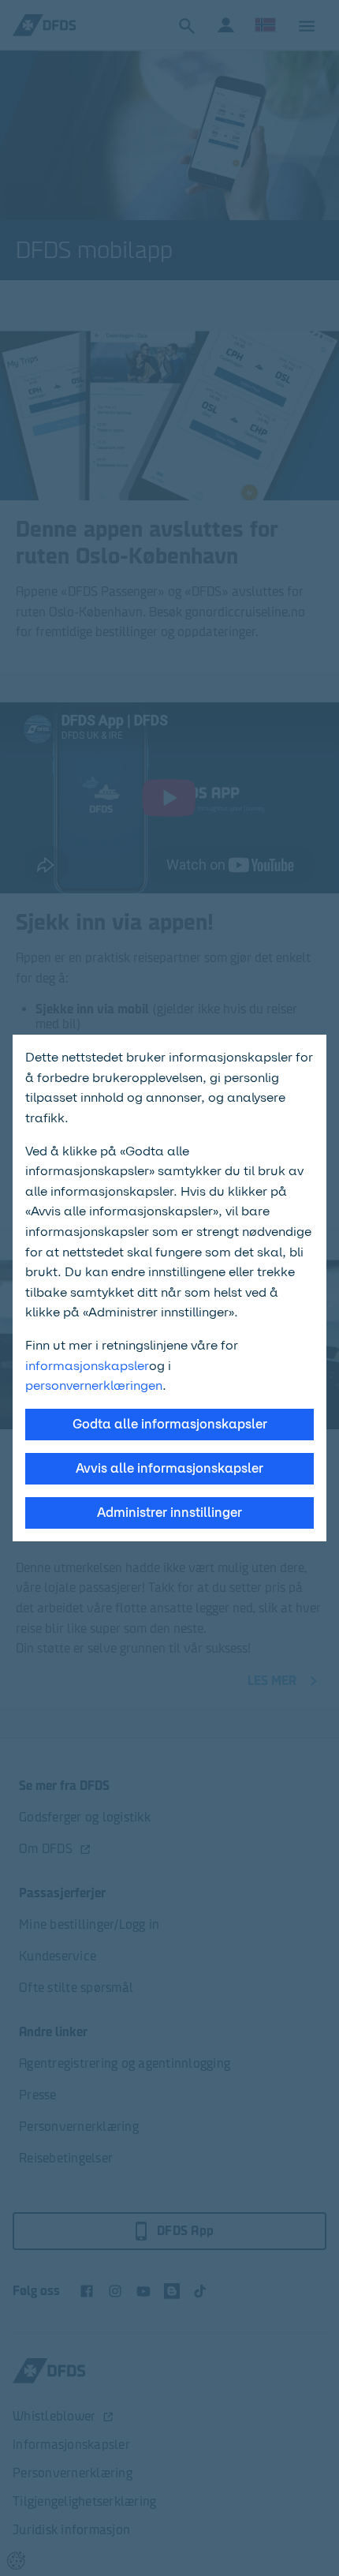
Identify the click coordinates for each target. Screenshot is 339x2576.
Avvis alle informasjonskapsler (169, 1468)
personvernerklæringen (94, 1385)
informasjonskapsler (87, 1366)
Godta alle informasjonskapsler (170, 1424)
